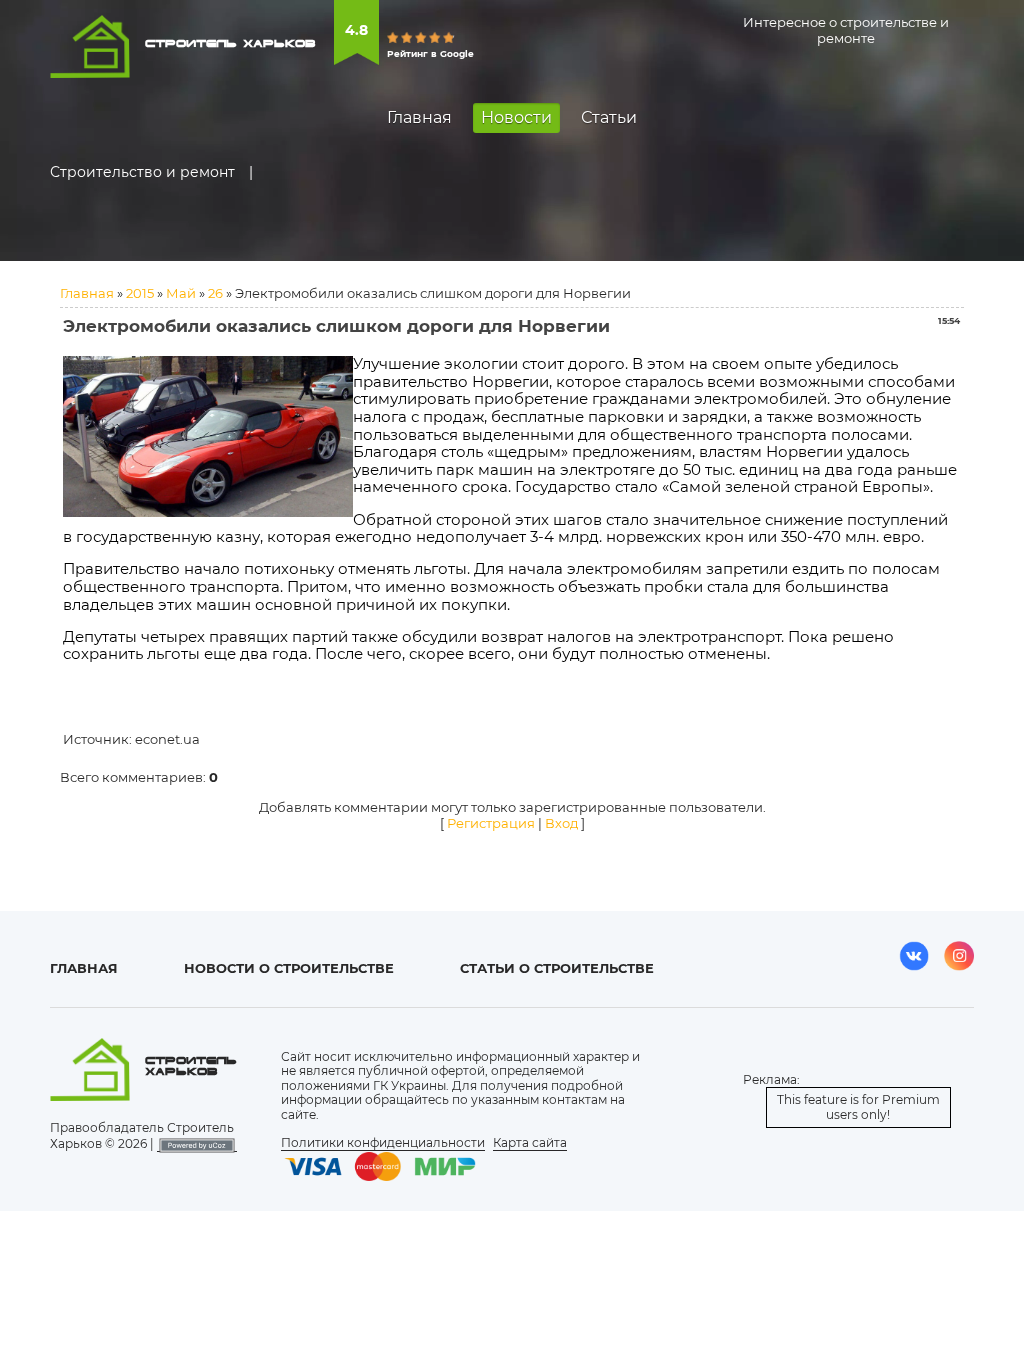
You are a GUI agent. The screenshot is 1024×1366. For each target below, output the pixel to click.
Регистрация (491, 823)
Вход (561, 823)
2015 (140, 293)
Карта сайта (530, 1142)
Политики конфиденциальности (383, 1142)
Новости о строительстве (289, 968)
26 (215, 293)
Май (181, 293)
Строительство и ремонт (142, 172)
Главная (87, 293)
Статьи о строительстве (557, 968)
